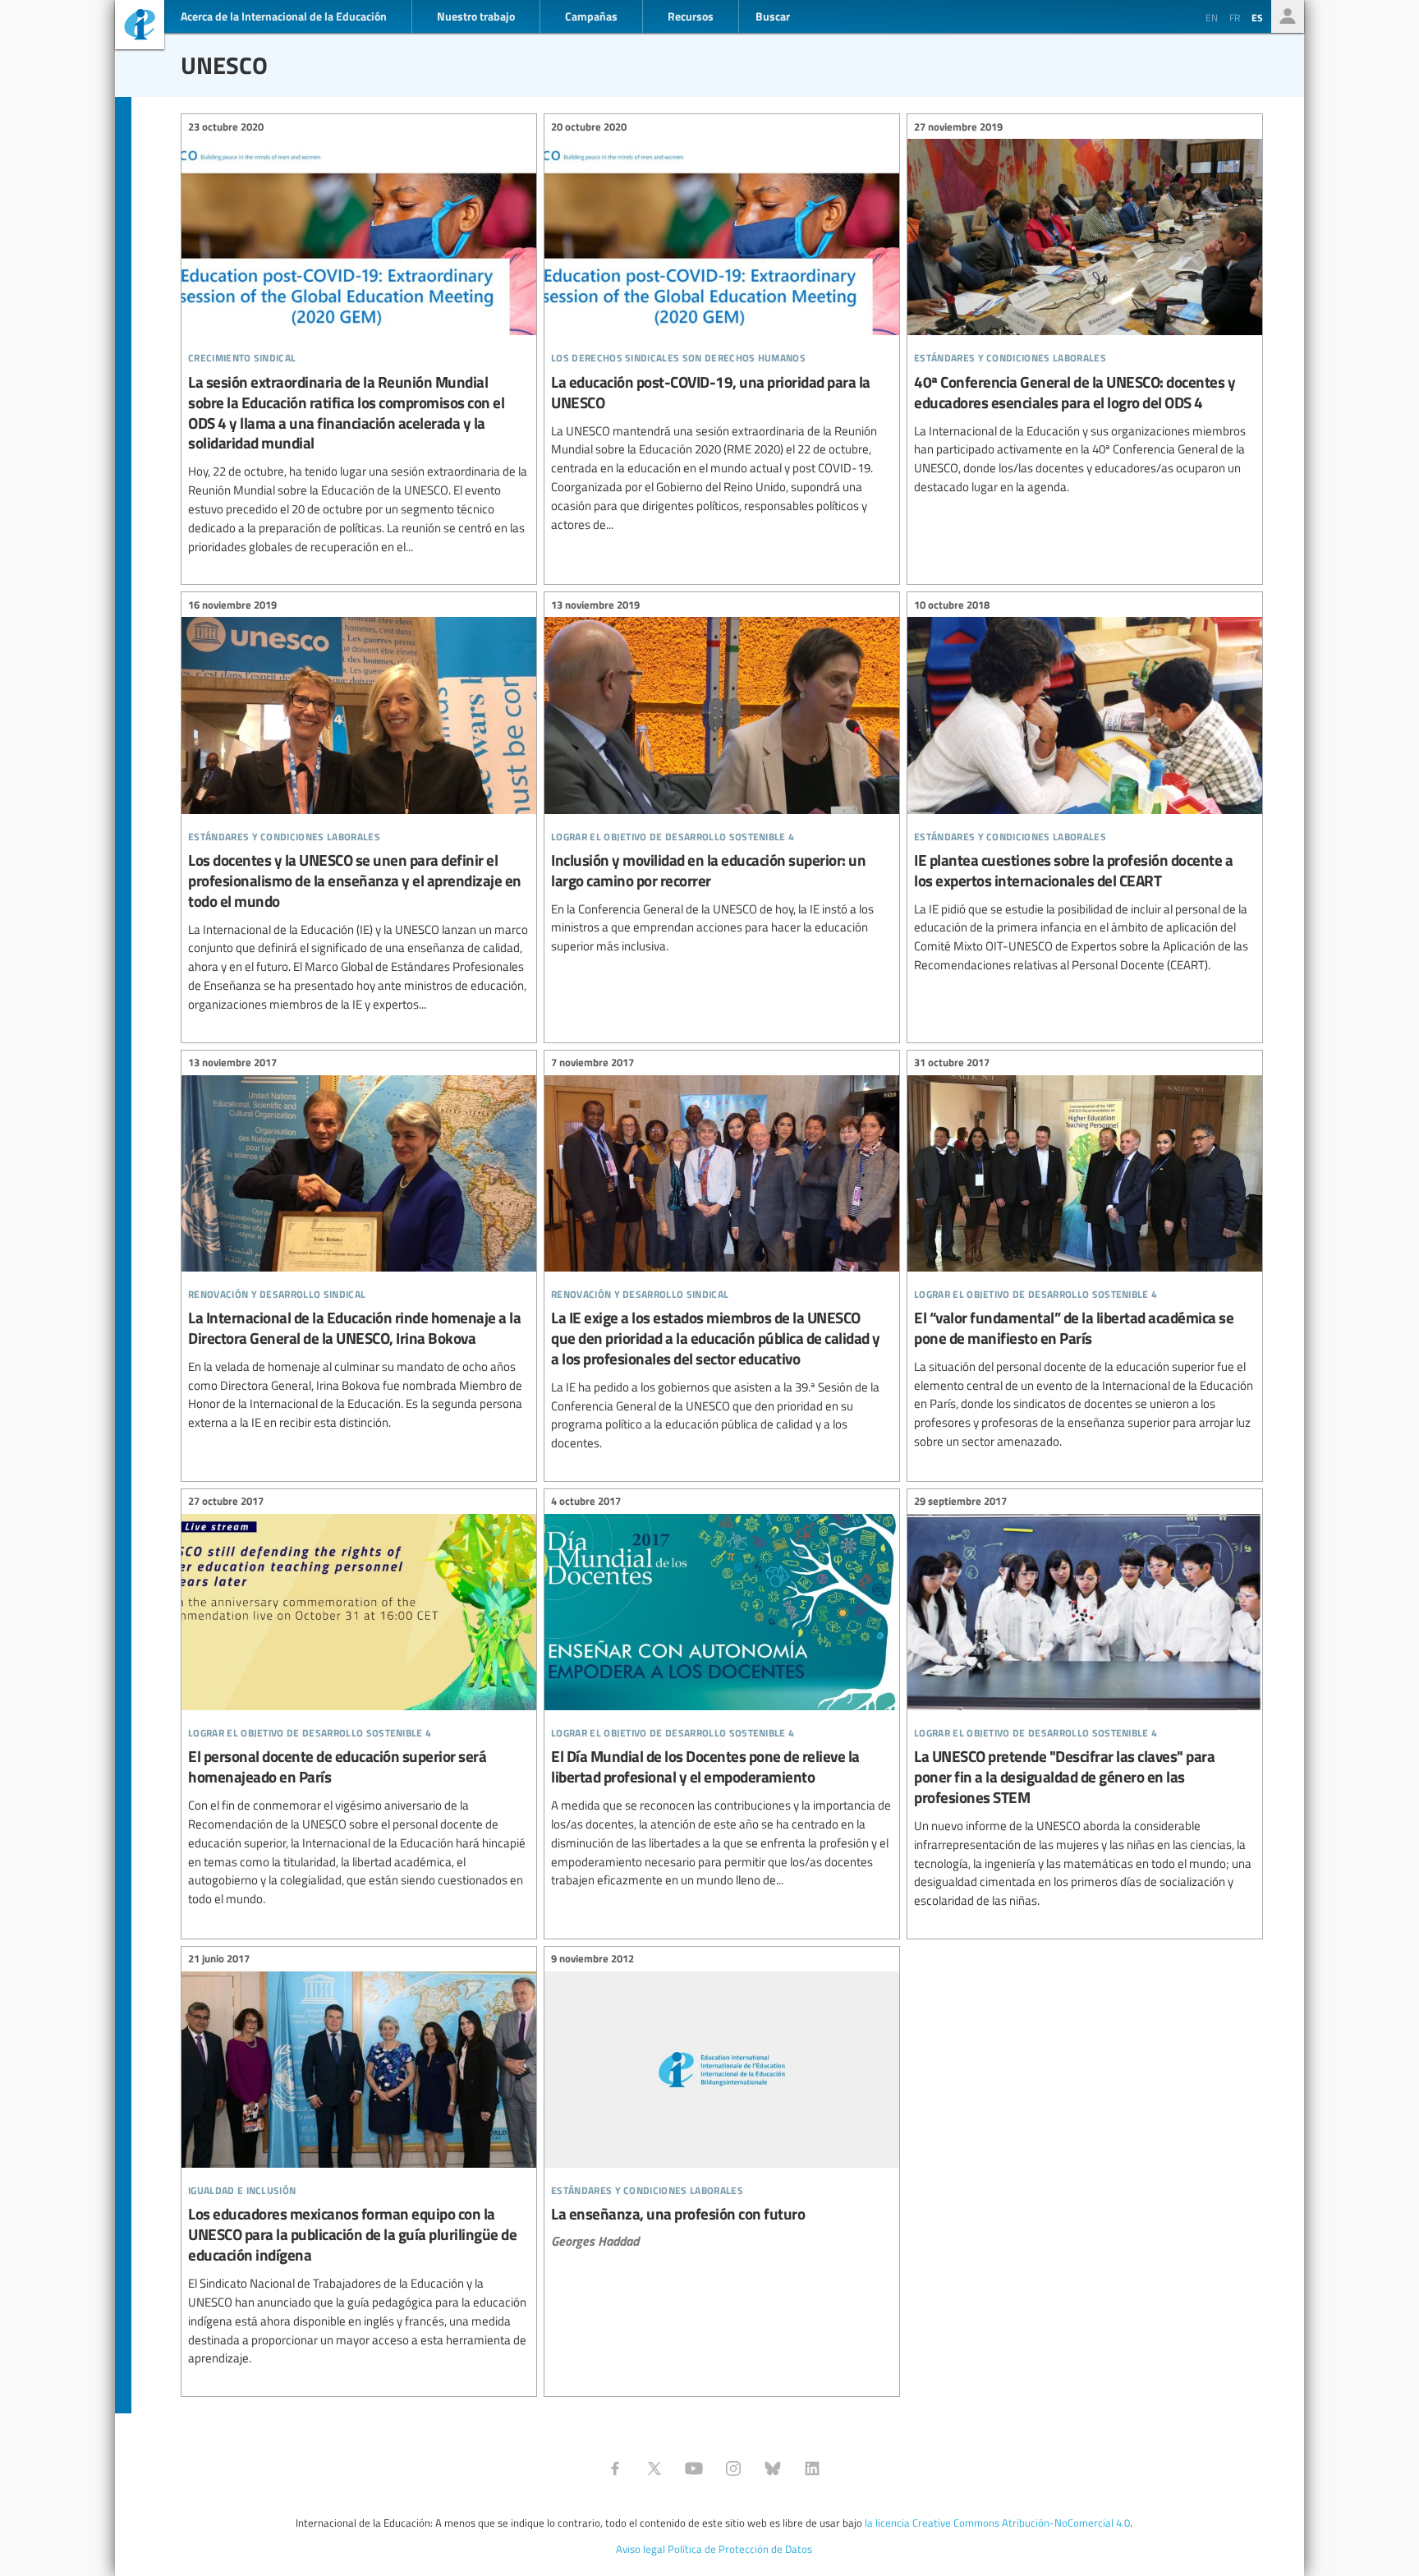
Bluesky (773, 2468)
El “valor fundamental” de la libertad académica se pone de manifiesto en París (1085, 1255)
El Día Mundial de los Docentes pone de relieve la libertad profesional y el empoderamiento (722, 1693)
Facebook (615, 2468)
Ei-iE (140, 27)
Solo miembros (1288, 16)
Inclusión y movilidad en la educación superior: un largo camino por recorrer (722, 778)
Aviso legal (641, 2549)
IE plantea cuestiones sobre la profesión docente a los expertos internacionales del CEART (1085, 787)
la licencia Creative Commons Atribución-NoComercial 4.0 (997, 2523)
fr (1235, 17)
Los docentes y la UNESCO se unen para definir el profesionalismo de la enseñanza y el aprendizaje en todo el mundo (359, 807)
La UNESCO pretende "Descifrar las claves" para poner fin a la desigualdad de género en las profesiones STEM (1085, 1704)
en (1212, 17)
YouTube (694, 2468)
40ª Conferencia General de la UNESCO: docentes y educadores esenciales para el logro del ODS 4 (1085, 309)
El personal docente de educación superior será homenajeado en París (359, 1703)
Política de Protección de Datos (740, 2549)
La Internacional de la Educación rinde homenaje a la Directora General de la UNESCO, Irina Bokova (359, 1245)
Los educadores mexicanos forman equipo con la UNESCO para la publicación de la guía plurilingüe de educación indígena (359, 2161)
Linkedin (812, 2468)
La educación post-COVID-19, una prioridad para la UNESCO (722, 328)
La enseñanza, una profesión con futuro (722, 2102)
